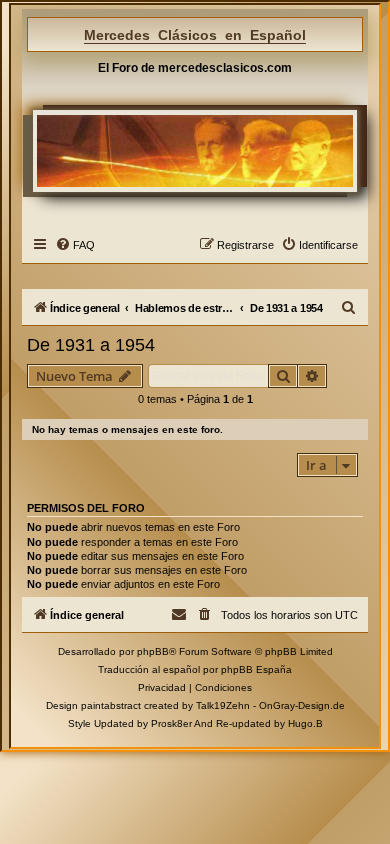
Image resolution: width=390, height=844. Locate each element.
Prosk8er (171, 723)
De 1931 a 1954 (91, 345)
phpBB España (256, 669)
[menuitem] (75, 245)
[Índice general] (195, 151)
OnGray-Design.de (302, 705)
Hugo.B (305, 723)
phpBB (153, 651)
